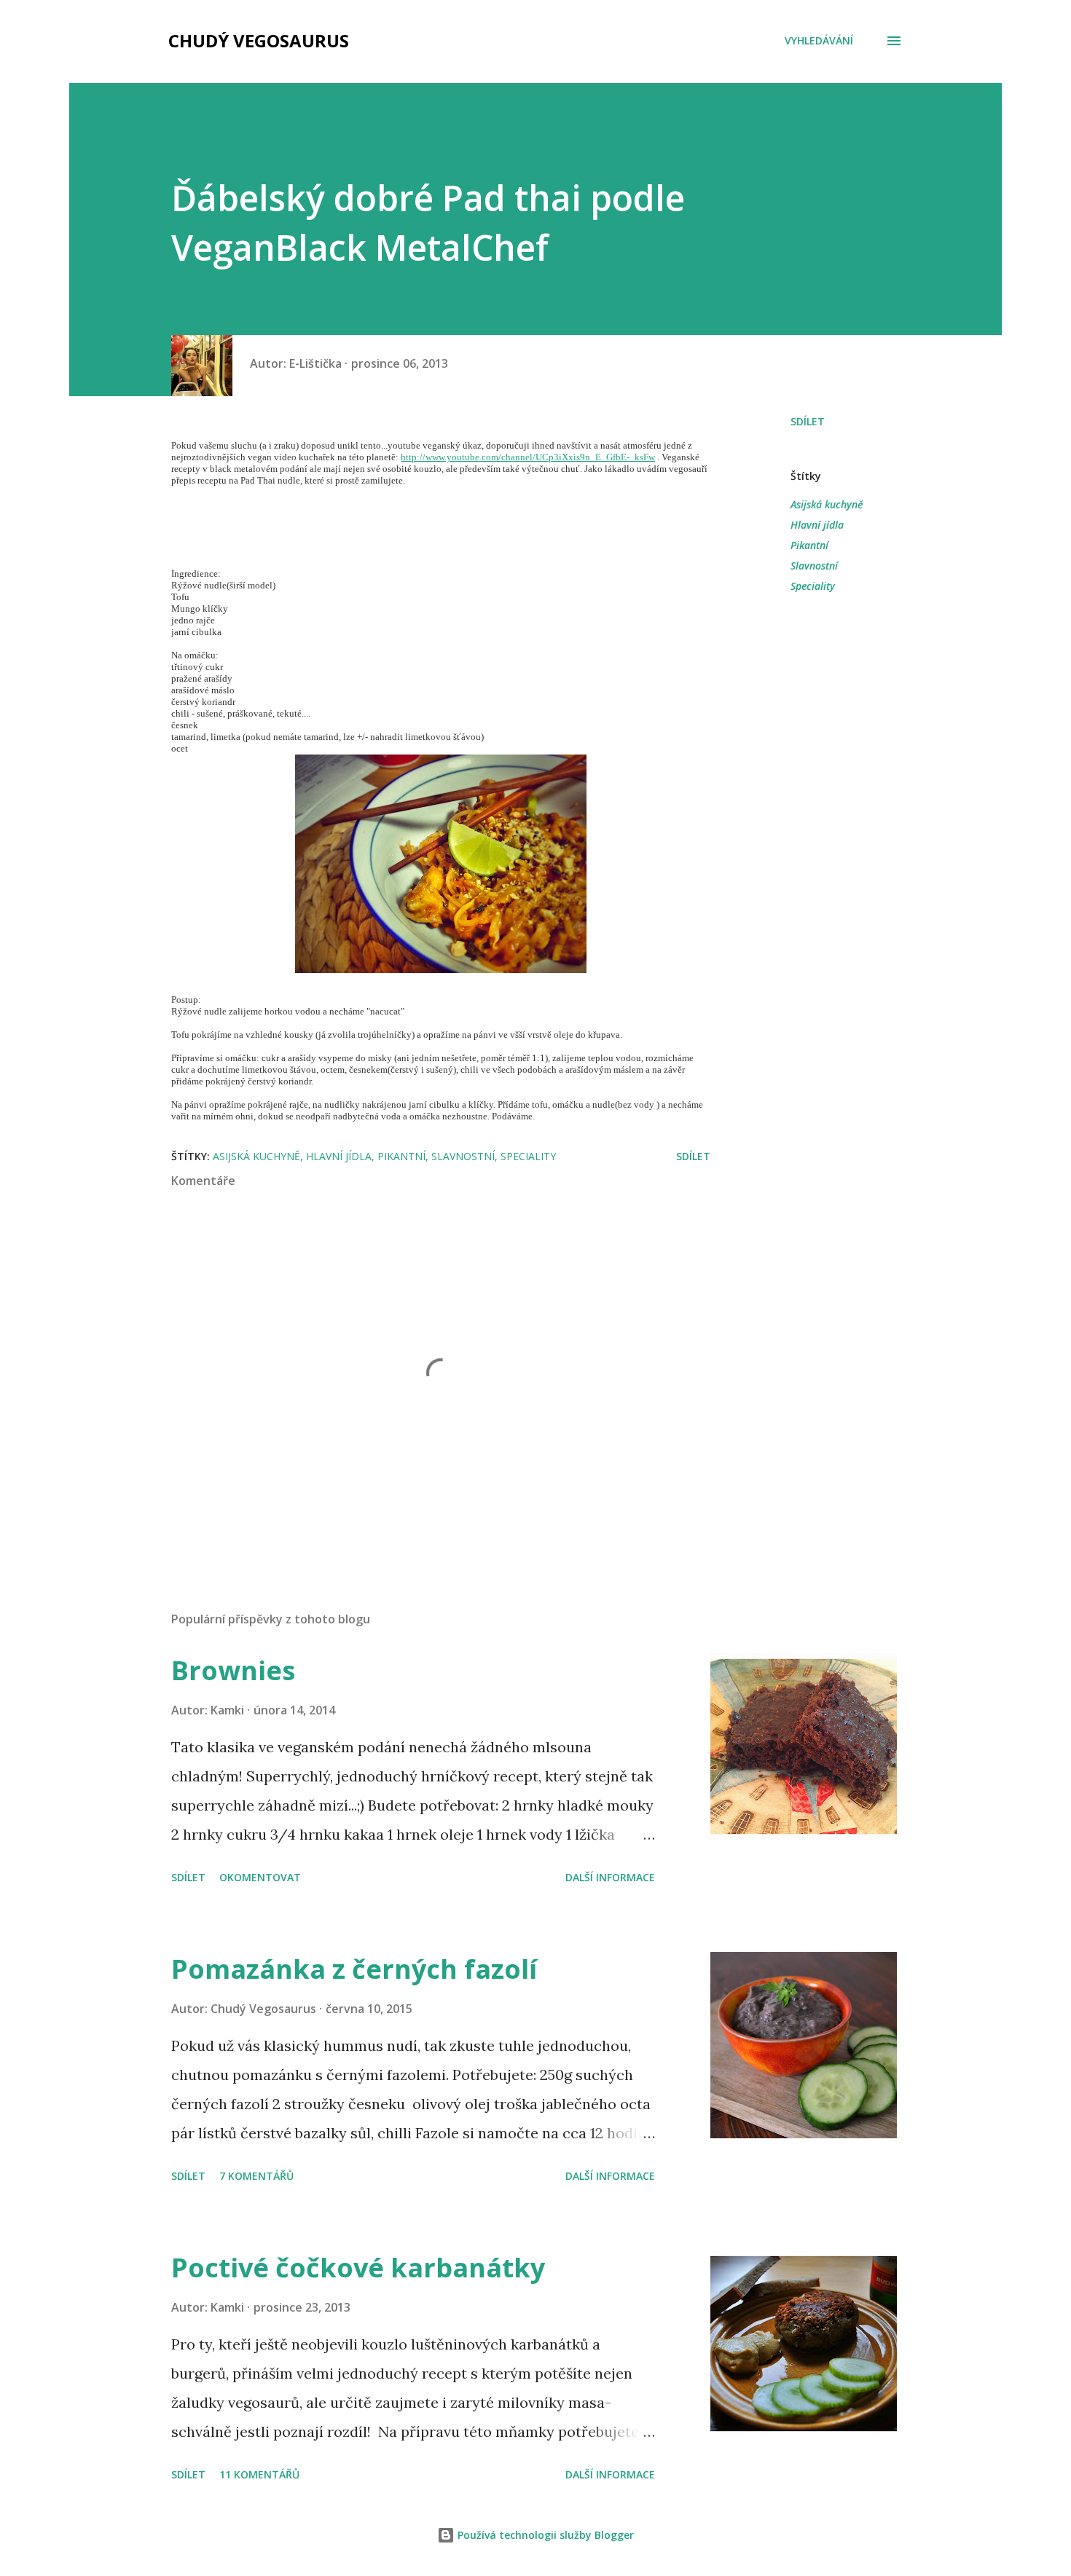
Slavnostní (814, 566)
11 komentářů (259, 2474)
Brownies (233, 1670)
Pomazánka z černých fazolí (354, 1969)
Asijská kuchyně (827, 504)
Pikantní (809, 545)
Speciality (813, 586)
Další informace (610, 1877)
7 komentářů (256, 2176)
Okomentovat (260, 1877)
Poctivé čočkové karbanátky (358, 2268)
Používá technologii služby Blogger (544, 2535)
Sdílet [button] (808, 421)
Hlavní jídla (817, 525)
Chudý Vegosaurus (259, 40)
